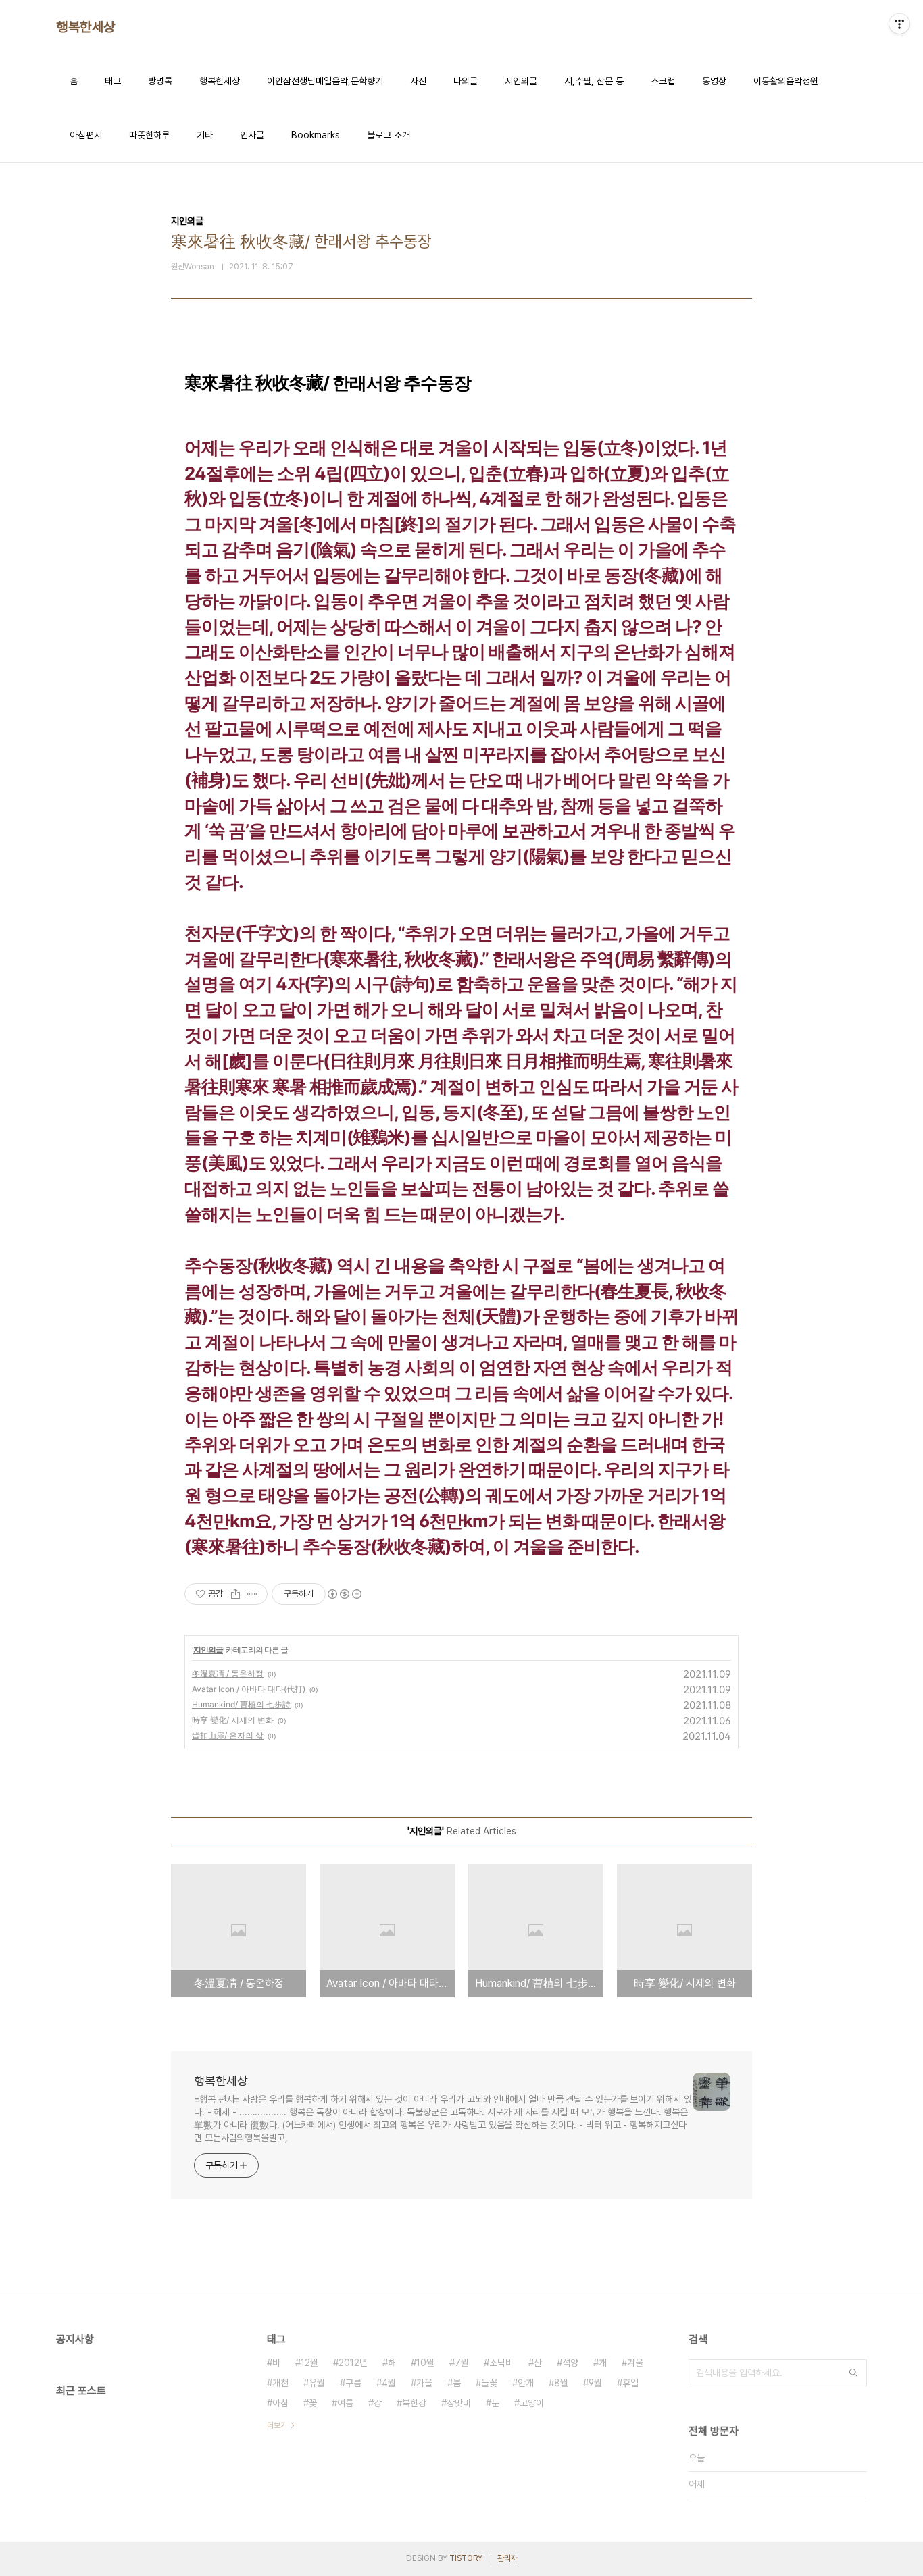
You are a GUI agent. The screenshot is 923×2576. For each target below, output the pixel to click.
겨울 (635, 2363)
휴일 (630, 2383)
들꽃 (489, 2383)
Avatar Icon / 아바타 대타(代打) (249, 1689)
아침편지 (86, 135)
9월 (595, 2383)
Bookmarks (316, 135)
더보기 (277, 2425)
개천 (280, 2383)
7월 (462, 2363)
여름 (345, 2403)
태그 (113, 81)
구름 (353, 2383)
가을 (424, 2383)
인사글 (252, 135)
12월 (309, 2363)
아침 (280, 2403)
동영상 (714, 81)
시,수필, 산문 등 (594, 81)
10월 (425, 2363)
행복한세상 (86, 27)
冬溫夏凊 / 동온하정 (228, 1673)
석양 (570, 2363)
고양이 (532, 2403)
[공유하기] (235, 1594)
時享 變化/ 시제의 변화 (233, 1720)
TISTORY (466, 2558)
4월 (389, 2383)
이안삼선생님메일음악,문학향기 (325, 81)
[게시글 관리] (252, 1594)
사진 (418, 81)
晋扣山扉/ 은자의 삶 (228, 1735)
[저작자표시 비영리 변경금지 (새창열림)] (344, 1594)
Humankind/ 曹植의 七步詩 (241, 1704)
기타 (205, 135)
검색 (853, 2373)
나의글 (466, 81)
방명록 (160, 81)
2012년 (353, 2363)
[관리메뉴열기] (899, 24)
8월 (561, 2383)
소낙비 (501, 2363)
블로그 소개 (389, 135)
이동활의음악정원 (786, 81)
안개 (526, 2383)
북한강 (414, 2403)
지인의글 (521, 81)
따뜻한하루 (149, 135)
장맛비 (459, 2403)
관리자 (507, 2558)
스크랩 (663, 81)
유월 (317, 2383)
